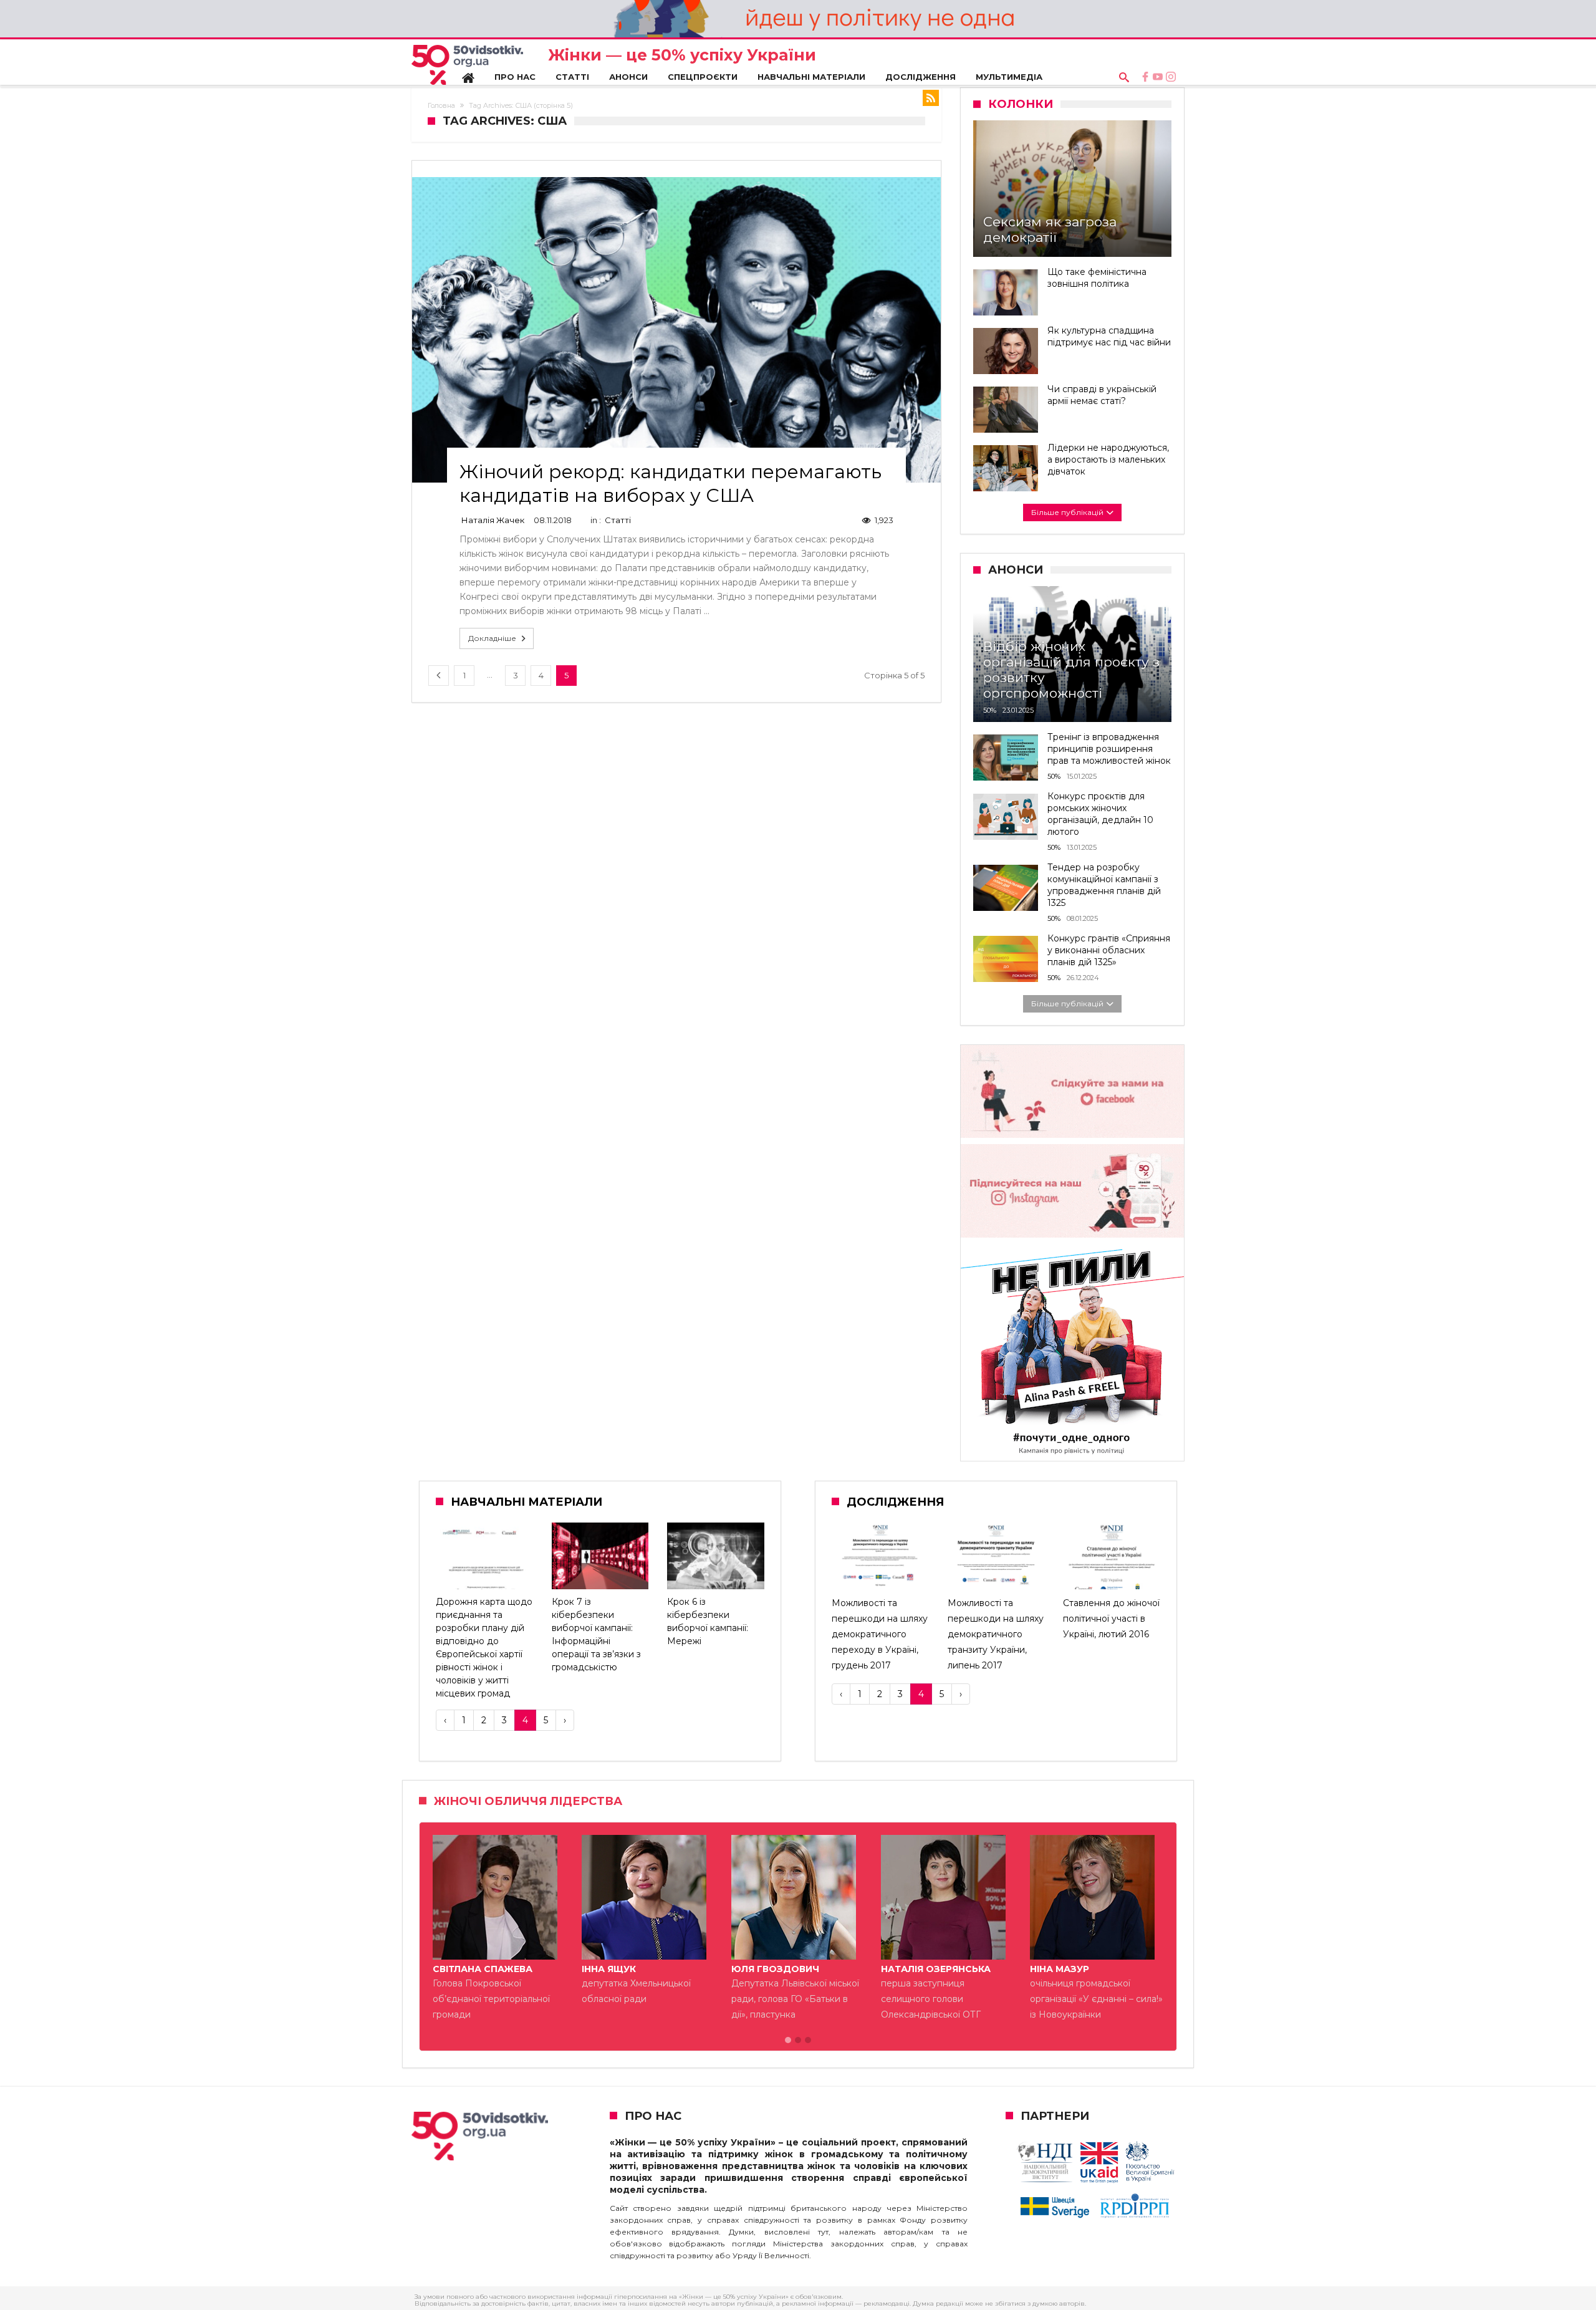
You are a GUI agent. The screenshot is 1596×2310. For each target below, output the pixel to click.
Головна (441, 105)
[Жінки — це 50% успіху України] (467, 65)
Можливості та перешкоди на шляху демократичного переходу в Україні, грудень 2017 (880, 1634)
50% (990, 710)
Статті (618, 520)
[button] (788, 2041)
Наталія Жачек (493, 520)
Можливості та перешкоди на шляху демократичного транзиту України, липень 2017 (996, 1634)
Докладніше (492, 638)
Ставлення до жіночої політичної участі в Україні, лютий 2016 (1111, 1619)
